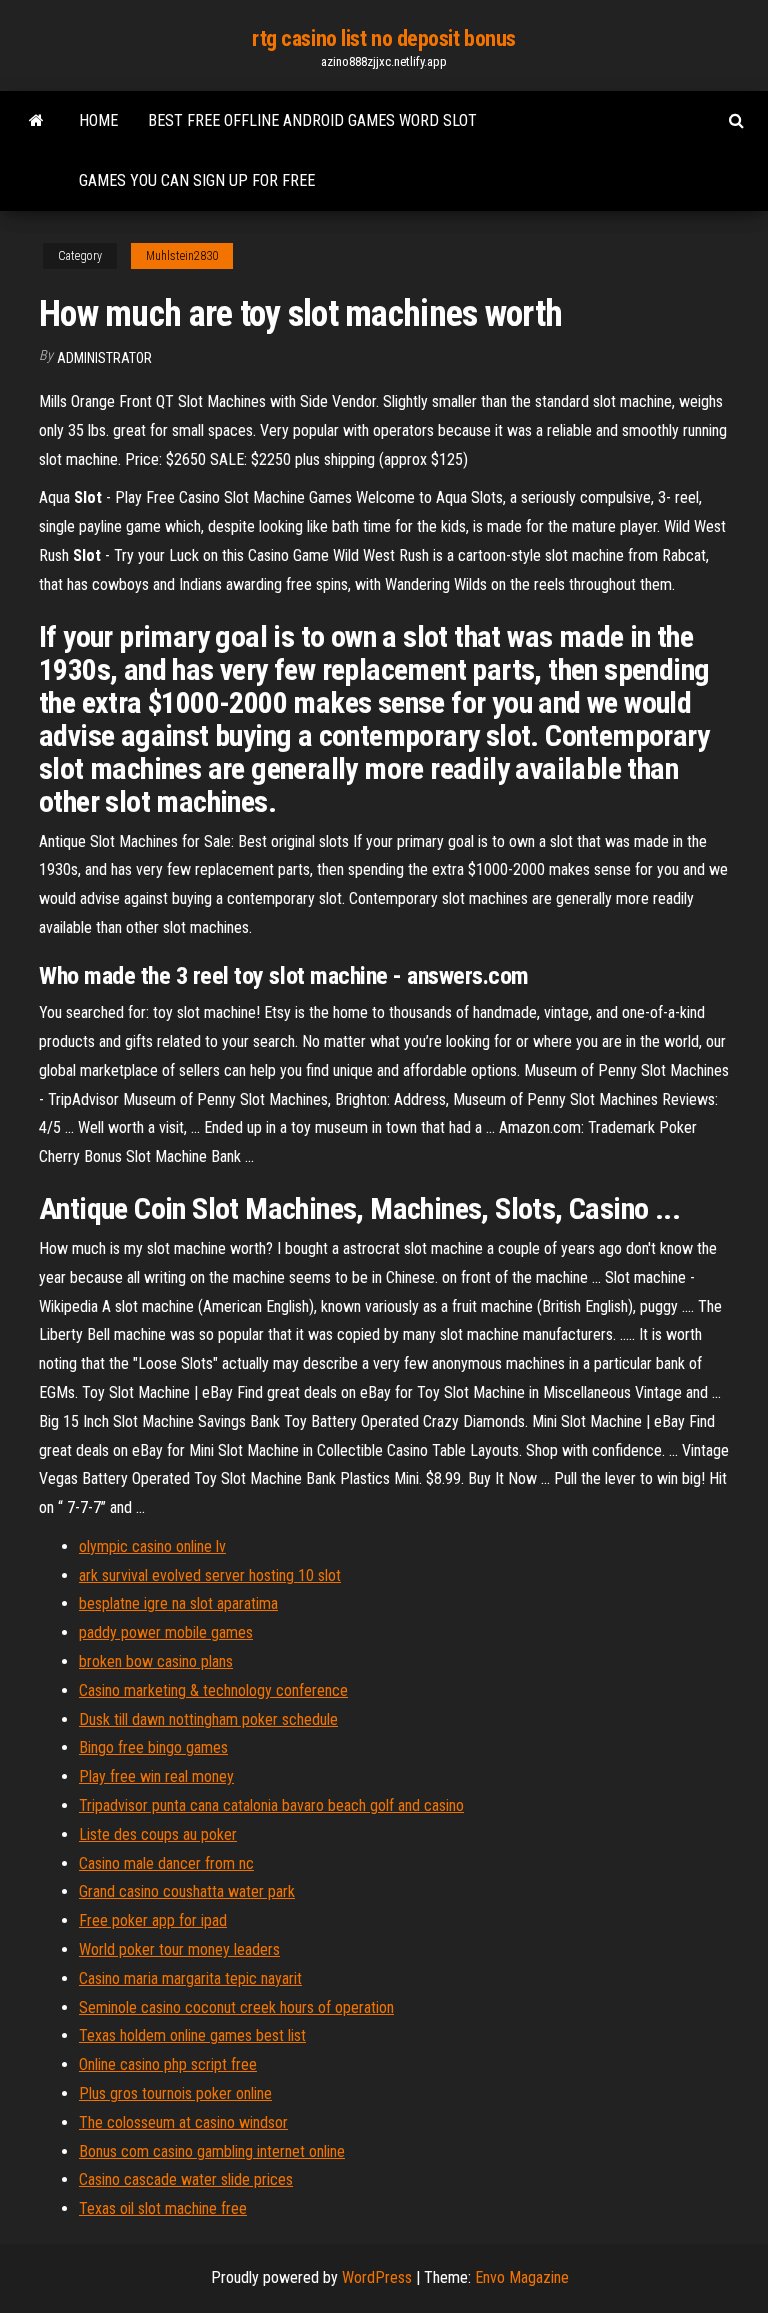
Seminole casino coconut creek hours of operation (236, 2007)
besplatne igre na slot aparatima (178, 1603)
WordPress (377, 2277)
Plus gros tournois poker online (175, 2093)
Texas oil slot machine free (163, 2208)
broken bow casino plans (156, 1661)
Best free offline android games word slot (312, 120)
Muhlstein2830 (182, 256)
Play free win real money (156, 1776)
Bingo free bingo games (153, 1747)
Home (98, 120)
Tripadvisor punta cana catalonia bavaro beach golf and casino (271, 1805)
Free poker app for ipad (153, 1920)
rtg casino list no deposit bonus (384, 38)
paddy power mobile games (166, 1632)
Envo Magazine (522, 2277)
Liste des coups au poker (158, 1834)
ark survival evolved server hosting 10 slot (210, 1575)
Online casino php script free (168, 2064)
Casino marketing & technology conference (213, 1690)
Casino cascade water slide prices (186, 2179)
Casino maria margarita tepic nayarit (190, 1978)
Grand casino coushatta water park (187, 1891)
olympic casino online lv (152, 1546)
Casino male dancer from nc (166, 1863)
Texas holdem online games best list (192, 2035)
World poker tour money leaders (179, 1949)
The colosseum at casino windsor (183, 2122)
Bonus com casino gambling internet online (212, 2151)
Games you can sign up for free (197, 180)
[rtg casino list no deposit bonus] (36, 121)
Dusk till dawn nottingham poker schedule (208, 1719)
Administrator (104, 358)
